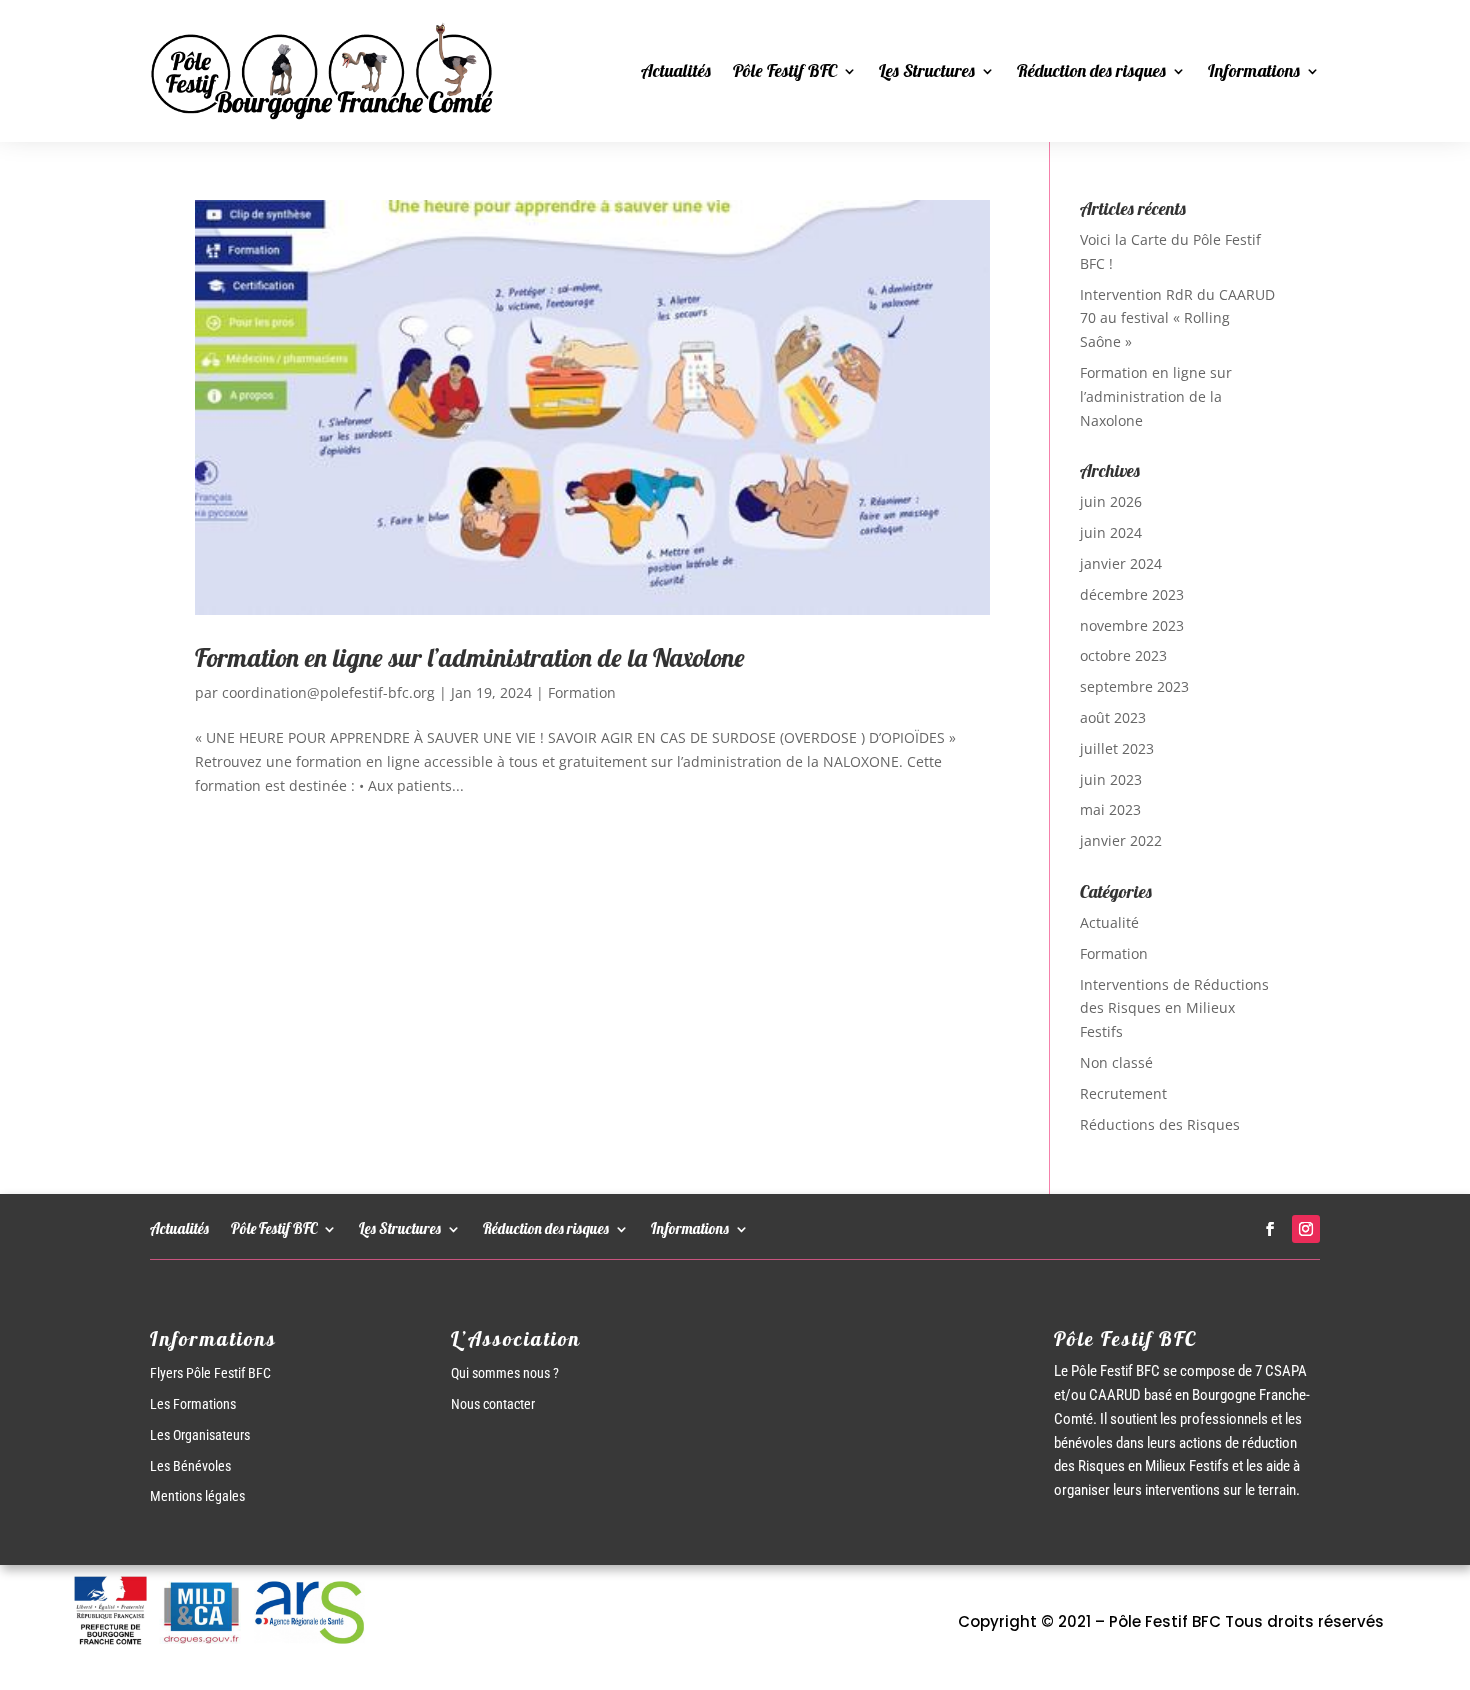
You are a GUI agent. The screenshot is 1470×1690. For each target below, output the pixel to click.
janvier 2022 (1121, 840)
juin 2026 (1111, 501)
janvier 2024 (1121, 563)
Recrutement (1123, 1093)
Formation (582, 692)
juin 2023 (1111, 779)
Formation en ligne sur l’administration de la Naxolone (470, 657)
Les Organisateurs (200, 1435)
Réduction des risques (1091, 70)
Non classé (1116, 1062)
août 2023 (1113, 717)
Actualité (1109, 922)
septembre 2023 (1134, 686)
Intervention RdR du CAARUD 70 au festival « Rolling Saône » (1177, 318)
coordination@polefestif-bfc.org (328, 692)
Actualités (676, 70)
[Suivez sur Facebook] (1270, 1229)
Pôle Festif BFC (785, 70)
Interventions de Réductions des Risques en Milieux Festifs (1174, 1008)
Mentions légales (197, 1496)
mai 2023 (1110, 809)
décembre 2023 (1132, 594)
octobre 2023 (1123, 655)
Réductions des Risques (1160, 1124)
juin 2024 (1111, 532)
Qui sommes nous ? (505, 1373)
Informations (1254, 70)
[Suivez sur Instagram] (1306, 1229)
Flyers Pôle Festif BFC (210, 1373)
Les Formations (193, 1404)
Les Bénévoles (190, 1466)
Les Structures (927, 70)
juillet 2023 (1117, 748)
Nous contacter (493, 1404)
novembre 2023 (1132, 625)
